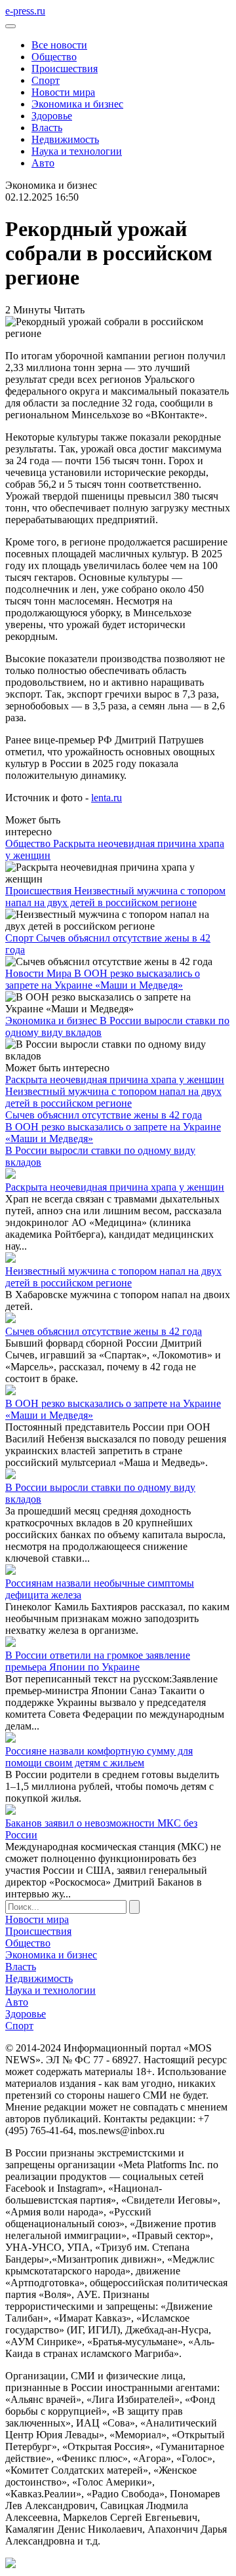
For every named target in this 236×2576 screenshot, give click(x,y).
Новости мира (63, 92)
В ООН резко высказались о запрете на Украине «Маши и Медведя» (103, 979)
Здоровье (52, 116)
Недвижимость (65, 139)
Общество (54, 57)
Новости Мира (40, 973)
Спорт (46, 80)
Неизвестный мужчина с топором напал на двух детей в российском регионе (115, 897)
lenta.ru (107, 798)
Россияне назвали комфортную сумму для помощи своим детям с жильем (99, 1757)
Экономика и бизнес (77, 104)
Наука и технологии (77, 151)
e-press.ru (25, 11)
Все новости (59, 45)
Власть (47, 128)
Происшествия (65, 69)
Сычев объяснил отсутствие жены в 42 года (104, 1115)
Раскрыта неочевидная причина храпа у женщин (115, 1080)
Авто (43, 163)
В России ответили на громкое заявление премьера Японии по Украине (98, 1661)
